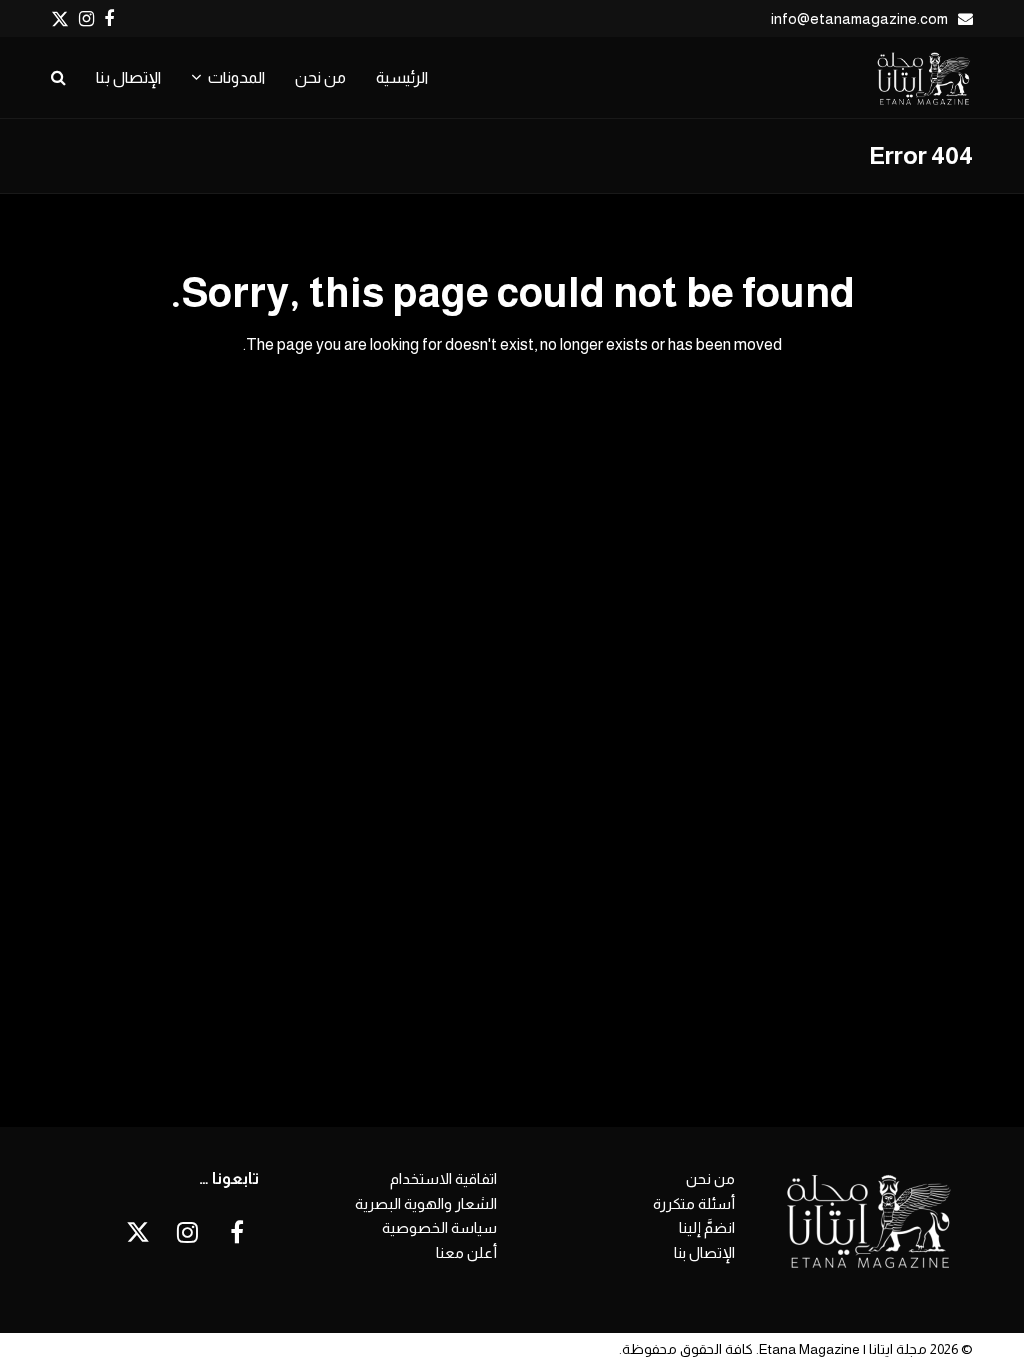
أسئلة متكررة (694, 1203)
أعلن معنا (466, 1252)
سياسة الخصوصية (439, 1227)
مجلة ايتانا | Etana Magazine (843, 1349)
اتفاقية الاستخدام (443, 1178)
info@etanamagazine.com (859, 18)
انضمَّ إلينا (707, 1227)
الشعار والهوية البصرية (426, 1203)
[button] (58, 78)
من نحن (710, 1178)
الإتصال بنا (704, 1252)
